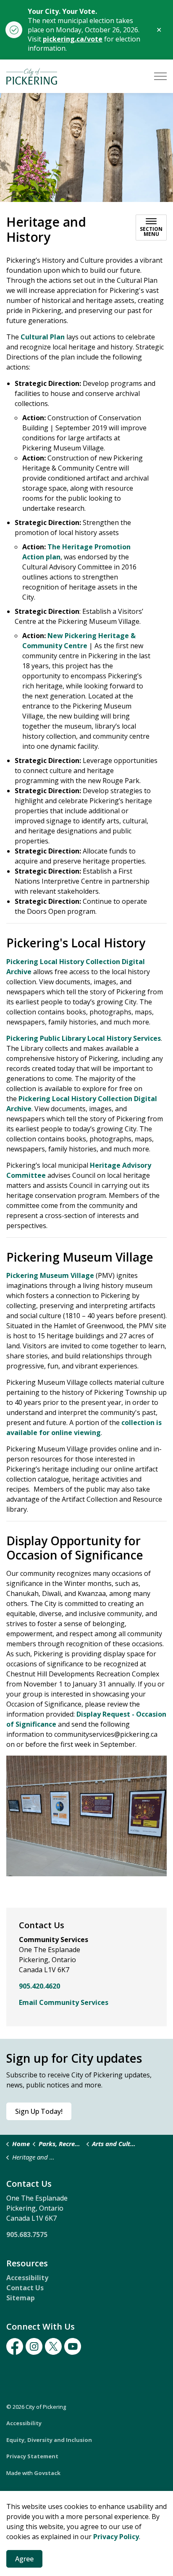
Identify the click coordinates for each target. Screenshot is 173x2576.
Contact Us (25, 2288)
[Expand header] (160, 76)
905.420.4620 (39, 1986)
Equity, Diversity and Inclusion (49, 2440)
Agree (24, 2559)
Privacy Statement (32, 2456)
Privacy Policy (116, 2537)
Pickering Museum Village (50, 1275)
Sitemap (21, 2298)
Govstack (47, 2473)
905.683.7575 (27, 2235)
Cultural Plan (43, 337)
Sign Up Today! (39, 2111)
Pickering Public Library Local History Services (84, 1038)
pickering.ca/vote (73, 39)
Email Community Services (64, 2002)
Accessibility (27, 2278)
